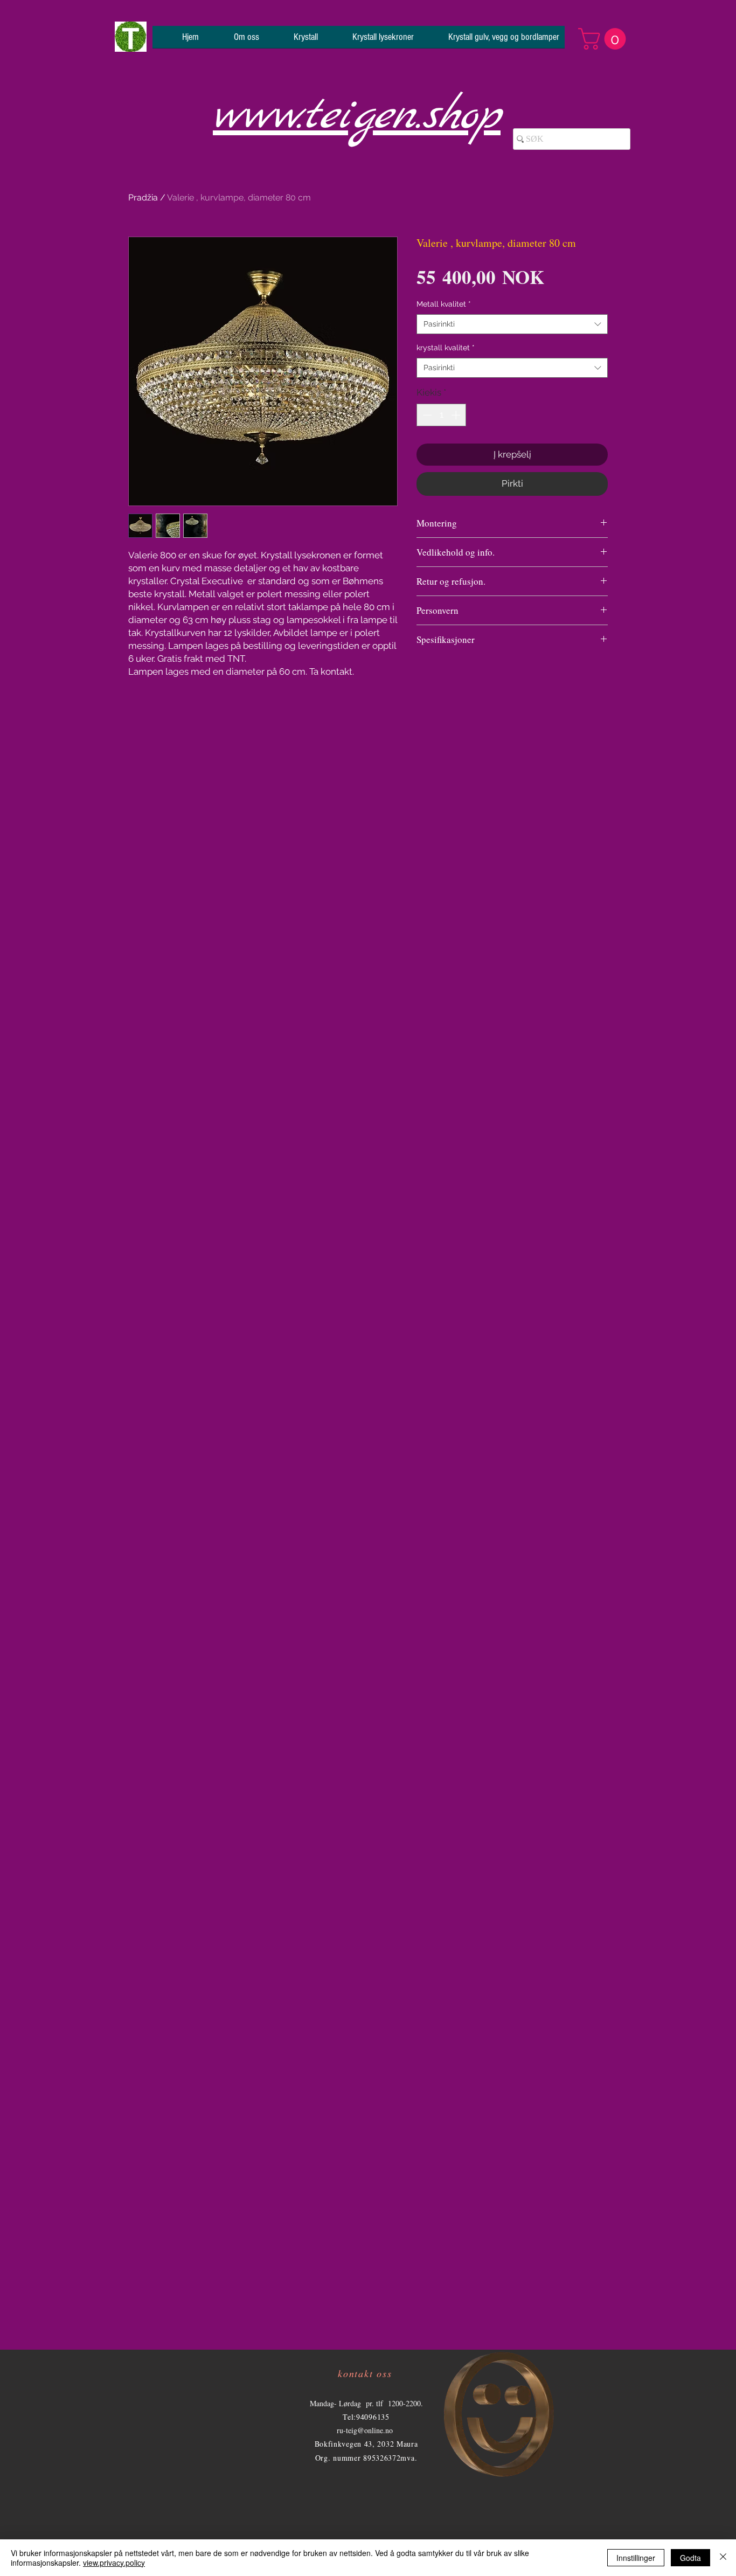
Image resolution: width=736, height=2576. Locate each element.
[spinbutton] (442, 415)
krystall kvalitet (446, 348)
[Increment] (457, 415)
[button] (605, 39)
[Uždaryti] (723, 2558)
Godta (690, 2558)
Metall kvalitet (444, 304)
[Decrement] (426, 415)
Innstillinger (636, 2558)
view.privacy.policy (114, 2563)
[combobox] (512, 324)
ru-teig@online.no (365, 2430)
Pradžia (143, 198)
